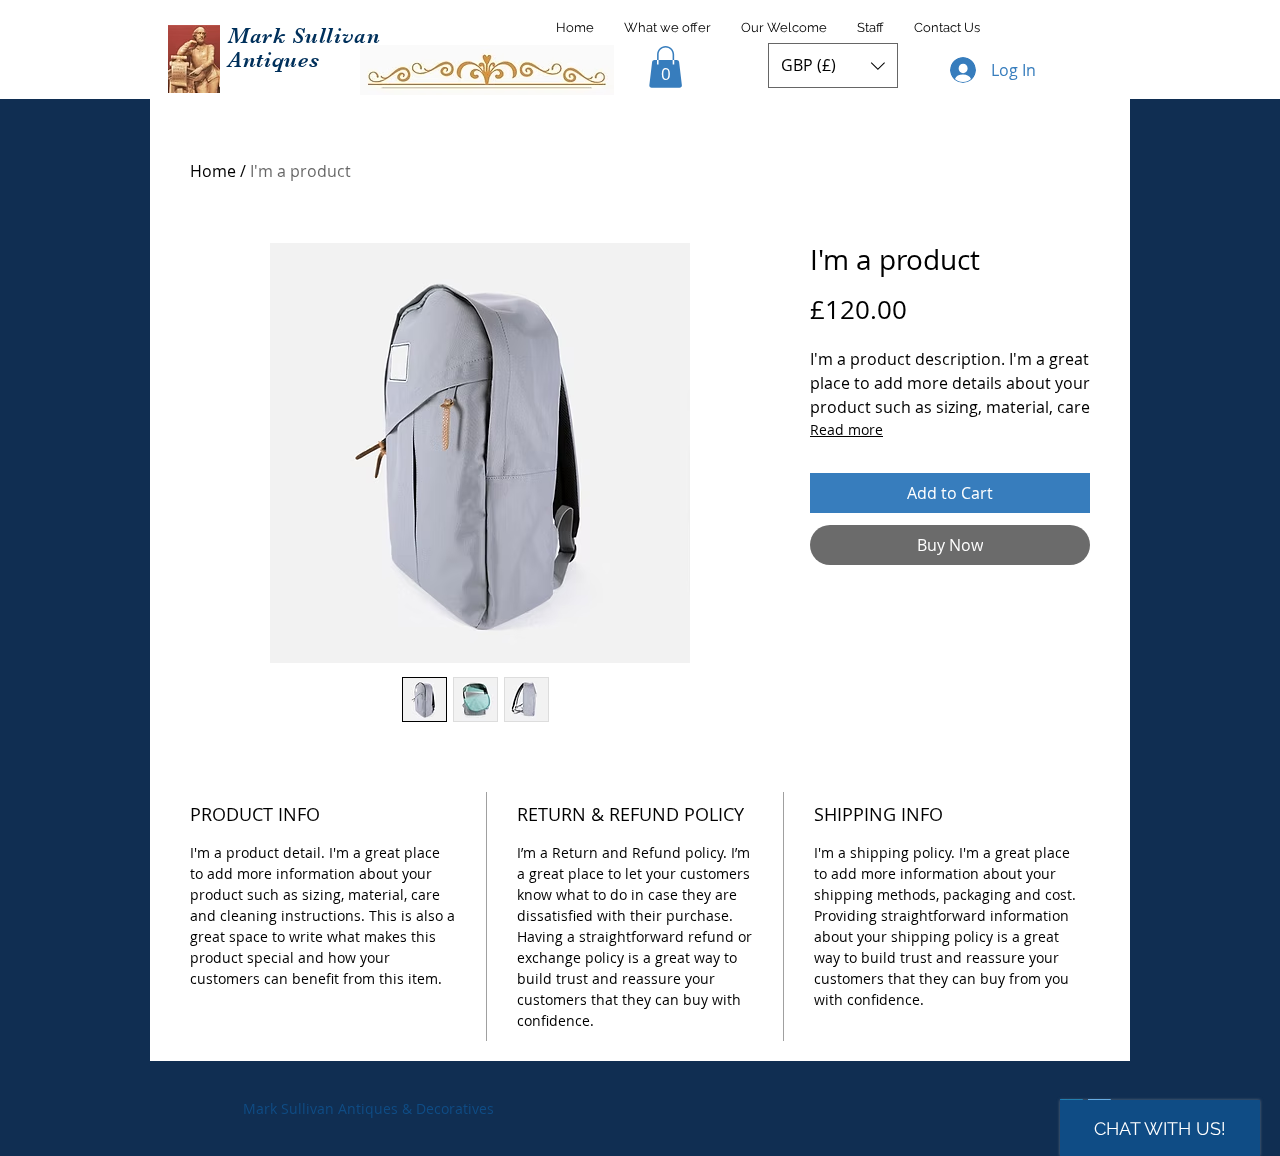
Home (213, 171)
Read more (846, 429)
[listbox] (833, 65)
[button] (665, 67)
